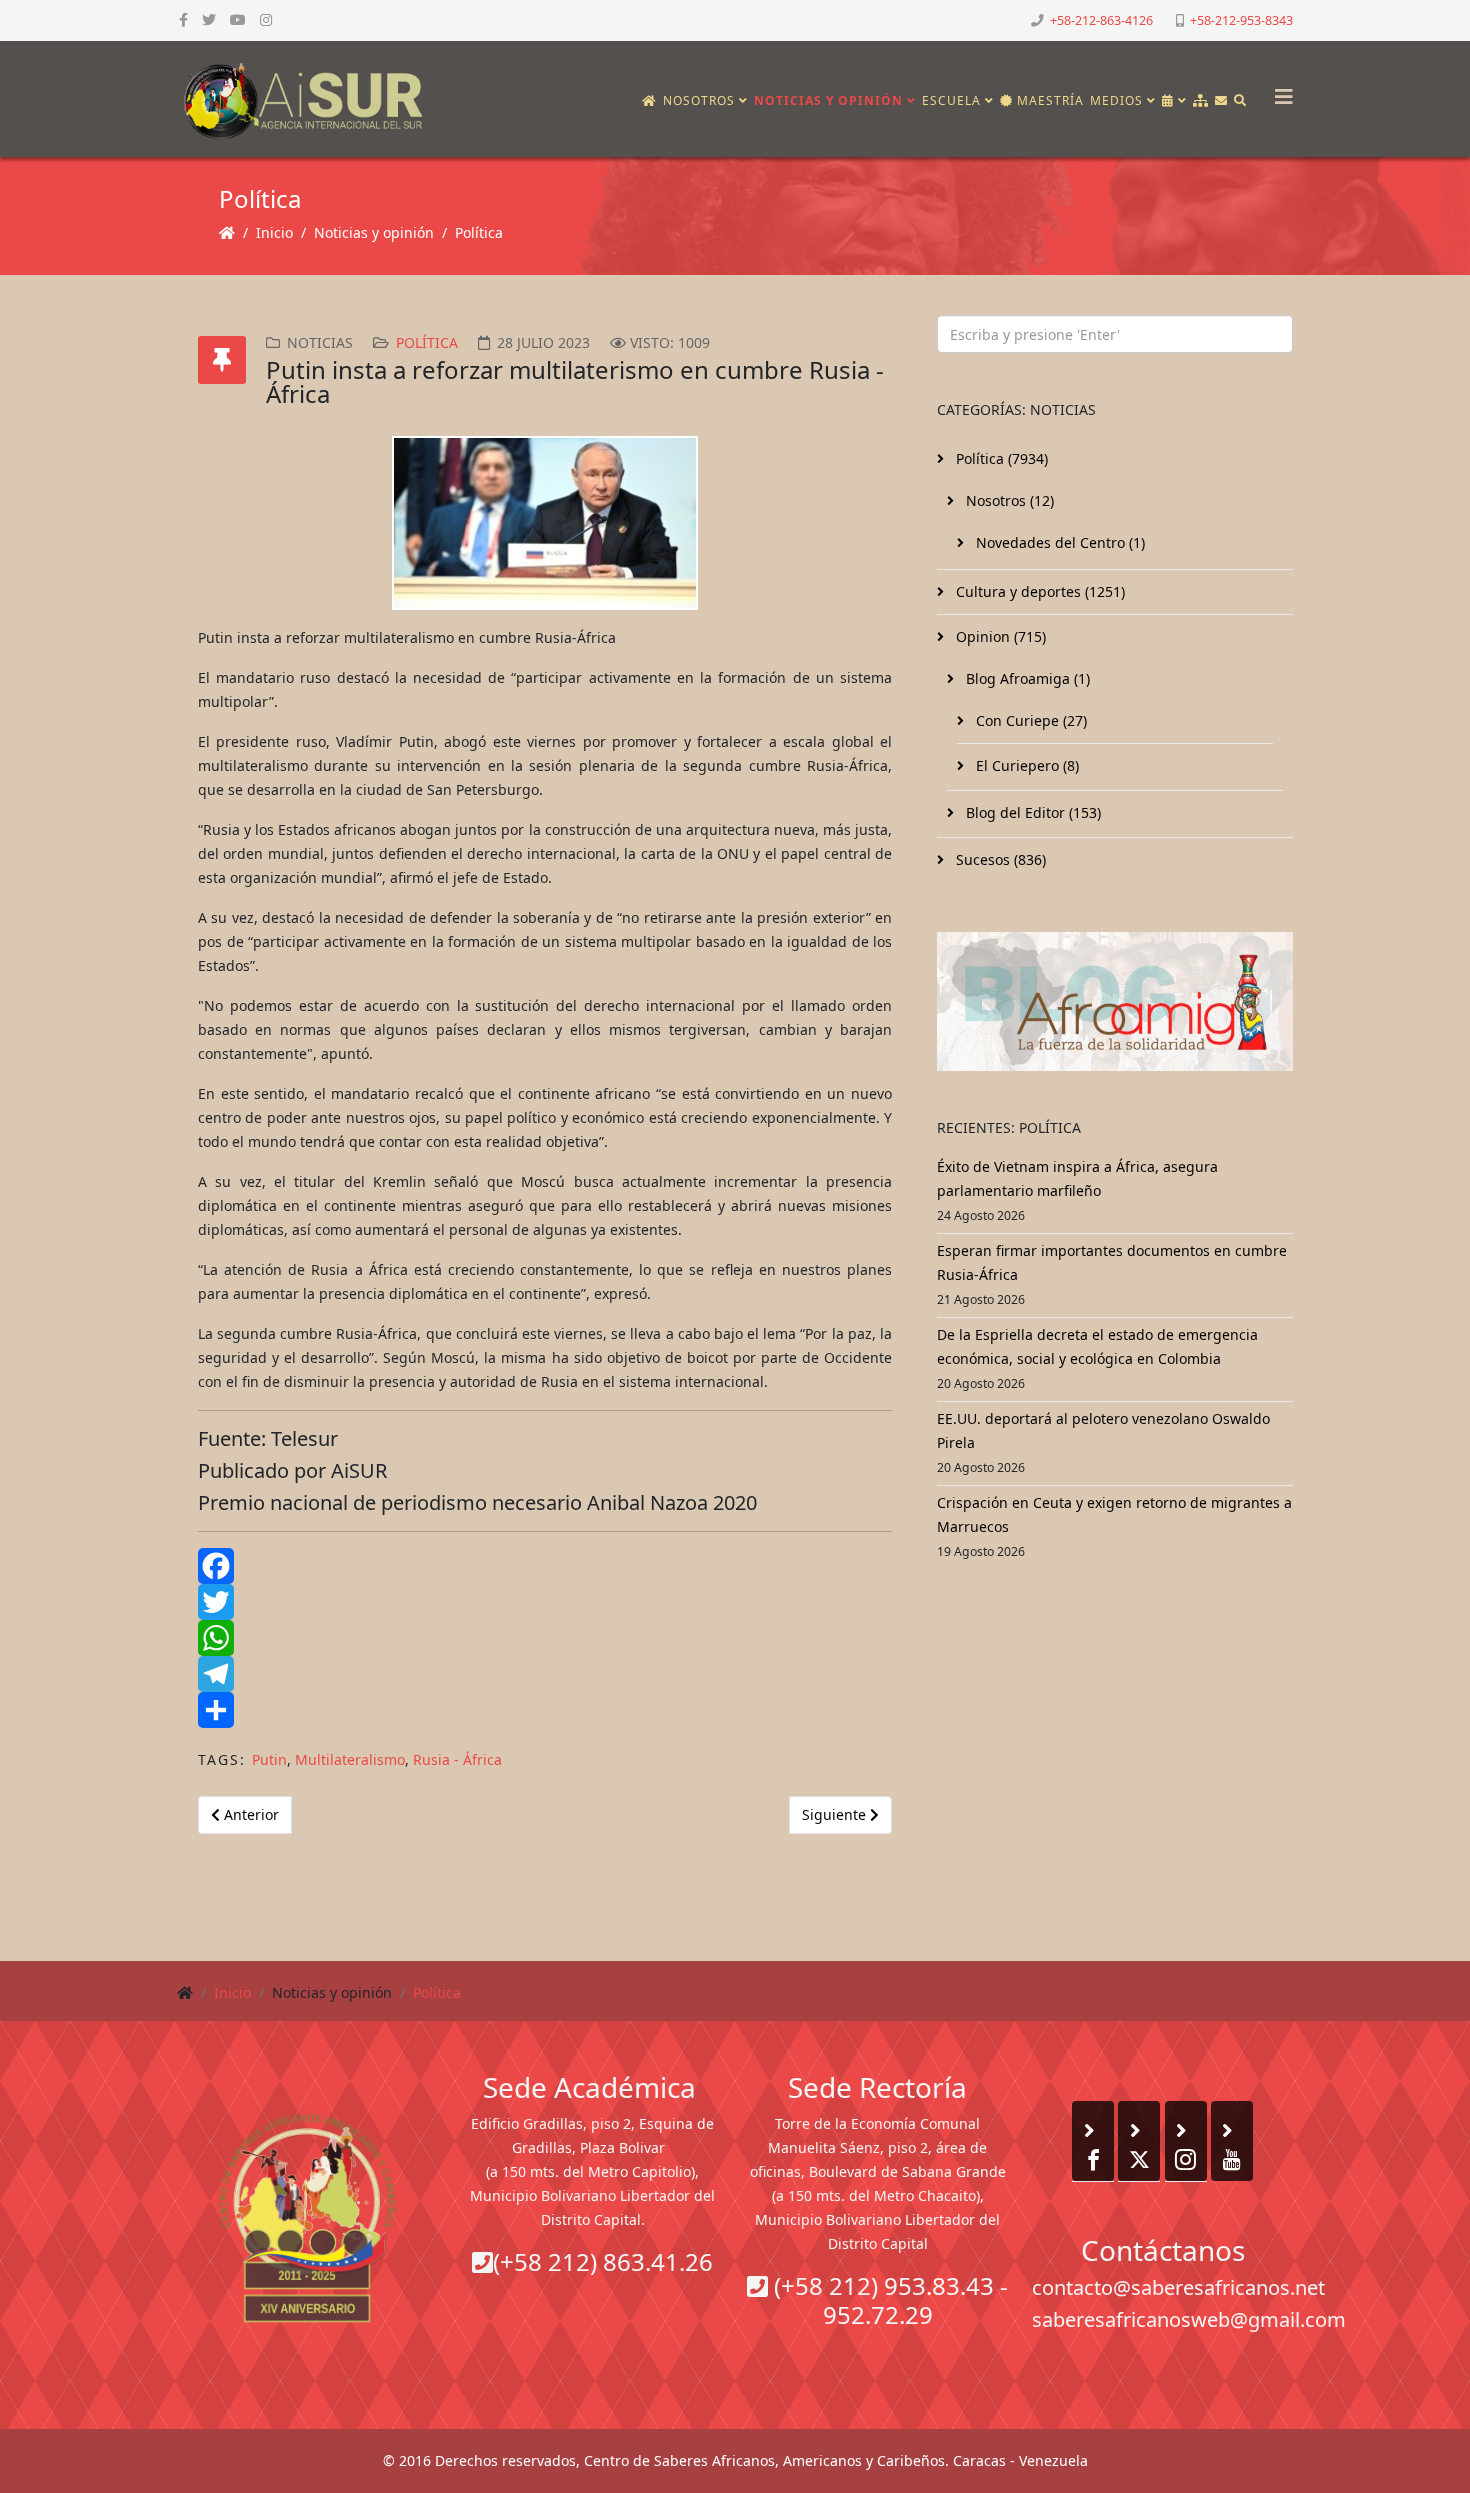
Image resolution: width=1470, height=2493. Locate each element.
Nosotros (699, 100)
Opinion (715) (999, 636)
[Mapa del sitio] (1201, 101)
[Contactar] (1221, 101)
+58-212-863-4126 (1101, 20)
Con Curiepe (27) (1029, 720)
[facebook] (183, 19)
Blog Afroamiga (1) (1026, 678)
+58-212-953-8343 (1241, 20)
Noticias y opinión (828, 100)
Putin (269, 1759)
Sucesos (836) (999, 859)
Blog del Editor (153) (1031, 812)
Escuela (951, 100)
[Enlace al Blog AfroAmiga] (1115, 1001)
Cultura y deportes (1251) (1038, 591)
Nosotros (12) (1008, 500)
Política (479, 232)
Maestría (1048, 100)
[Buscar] (1240, 101)
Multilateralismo (350, 1759)
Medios (1116, 100)
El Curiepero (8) (1025, 765)
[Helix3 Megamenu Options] (1279, 90)
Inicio (274, 232)
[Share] (545, 1710)
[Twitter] (545, 1602)
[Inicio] (649, 101)
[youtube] (238, 19)
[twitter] (209, 19)
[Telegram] (545, 1674)
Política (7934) (1000, 458)
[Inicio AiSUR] (307, 2218)
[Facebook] (545, 1566)
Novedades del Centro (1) (1058, 542)
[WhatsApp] (545, 1638)
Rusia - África (457, 1759)
